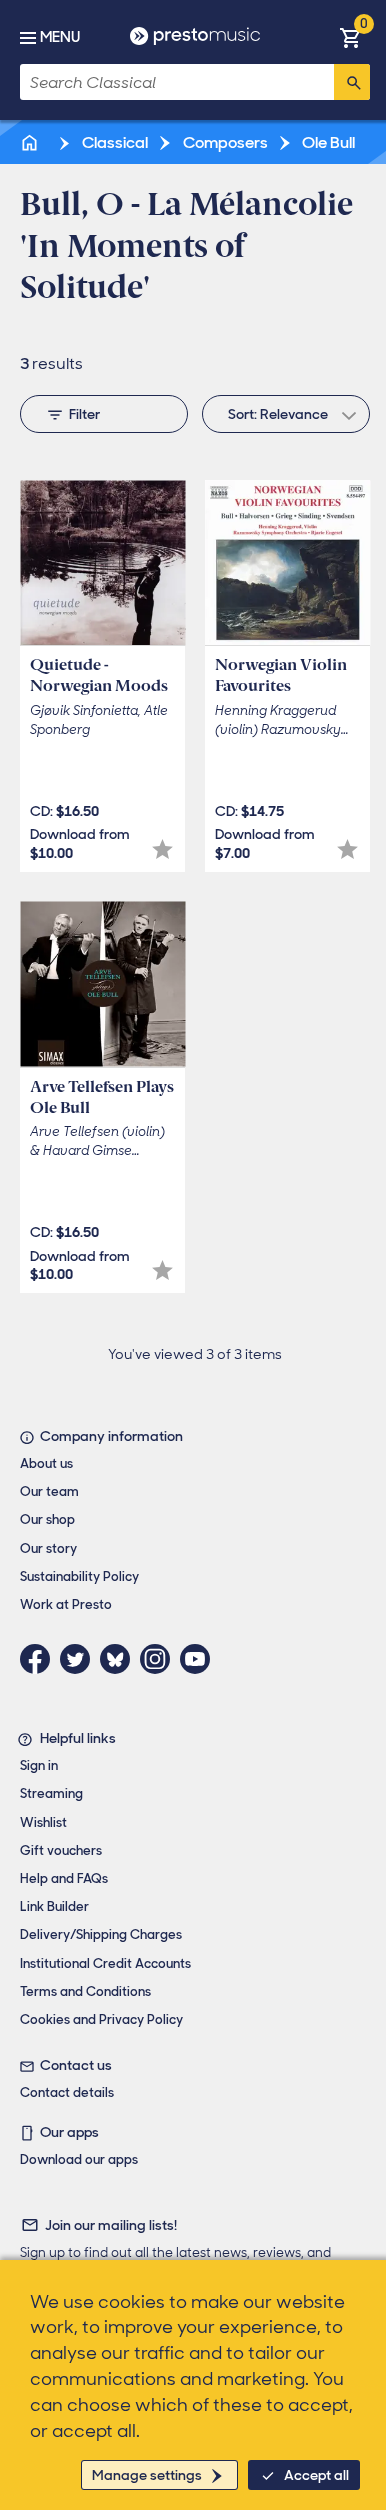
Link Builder (54, 1906)
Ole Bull (327, 142)
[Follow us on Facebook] (40, 1659)
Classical (113, 142)
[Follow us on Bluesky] (120, 1659)
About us (46, 1463)
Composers (224, 142)
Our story (48, 1548)
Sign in (39, 1765)
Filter (84, 414)
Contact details (67, 2092)
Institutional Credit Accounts (105, 1963)
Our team (49, 1491)
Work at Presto (66, 1604)
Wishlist (43, 1822)
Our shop (47, 1519)
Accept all (316, 2475)
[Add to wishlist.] (162, 849)
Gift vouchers (61, 1850)
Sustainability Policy (79, 1576)
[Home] (31, 142)
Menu (60, 37)
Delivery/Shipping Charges (101, 1934)
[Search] (352, 82)
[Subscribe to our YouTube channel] (200, 1659)
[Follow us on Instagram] (160, 1659)
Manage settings (147, 2475)
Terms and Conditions (85, 1991)
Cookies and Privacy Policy (101, 2019)
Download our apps (79, 2159)
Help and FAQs (64, 1878)
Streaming (51, 1793)
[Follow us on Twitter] (80, 1659)
